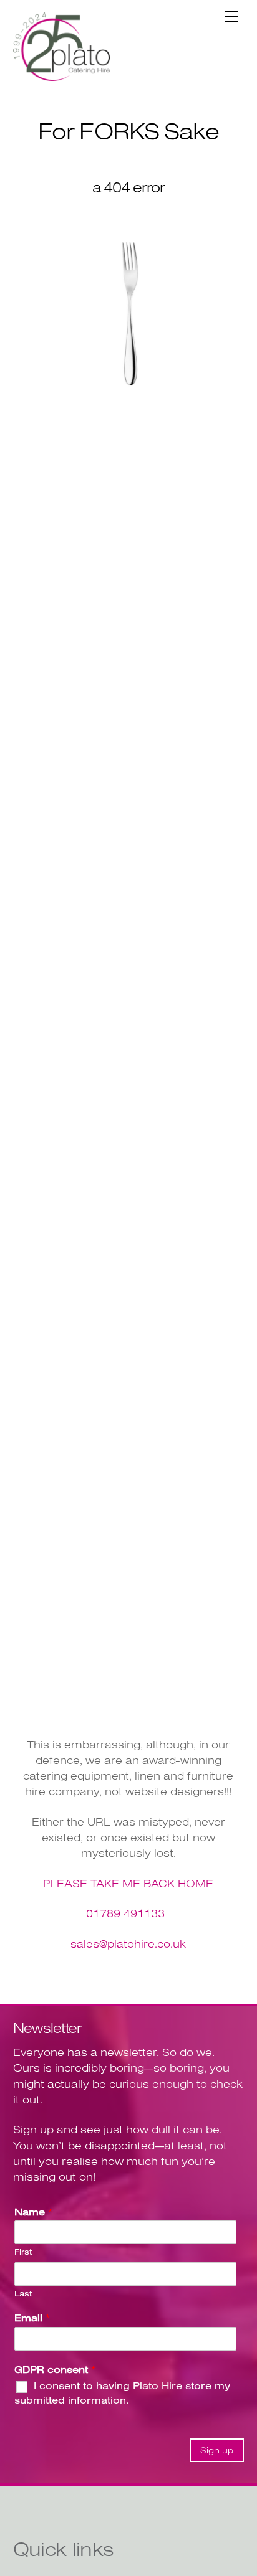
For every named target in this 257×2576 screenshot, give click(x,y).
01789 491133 (125, 1913)
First (23, 2252)
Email (32, 2318)
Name (33, 2212)
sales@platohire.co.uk (128, 1944)
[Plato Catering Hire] (61, 76)
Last (23, 2293)
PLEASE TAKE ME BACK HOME (128, 1883)
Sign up (217, 2450)
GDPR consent (55, 2369)
